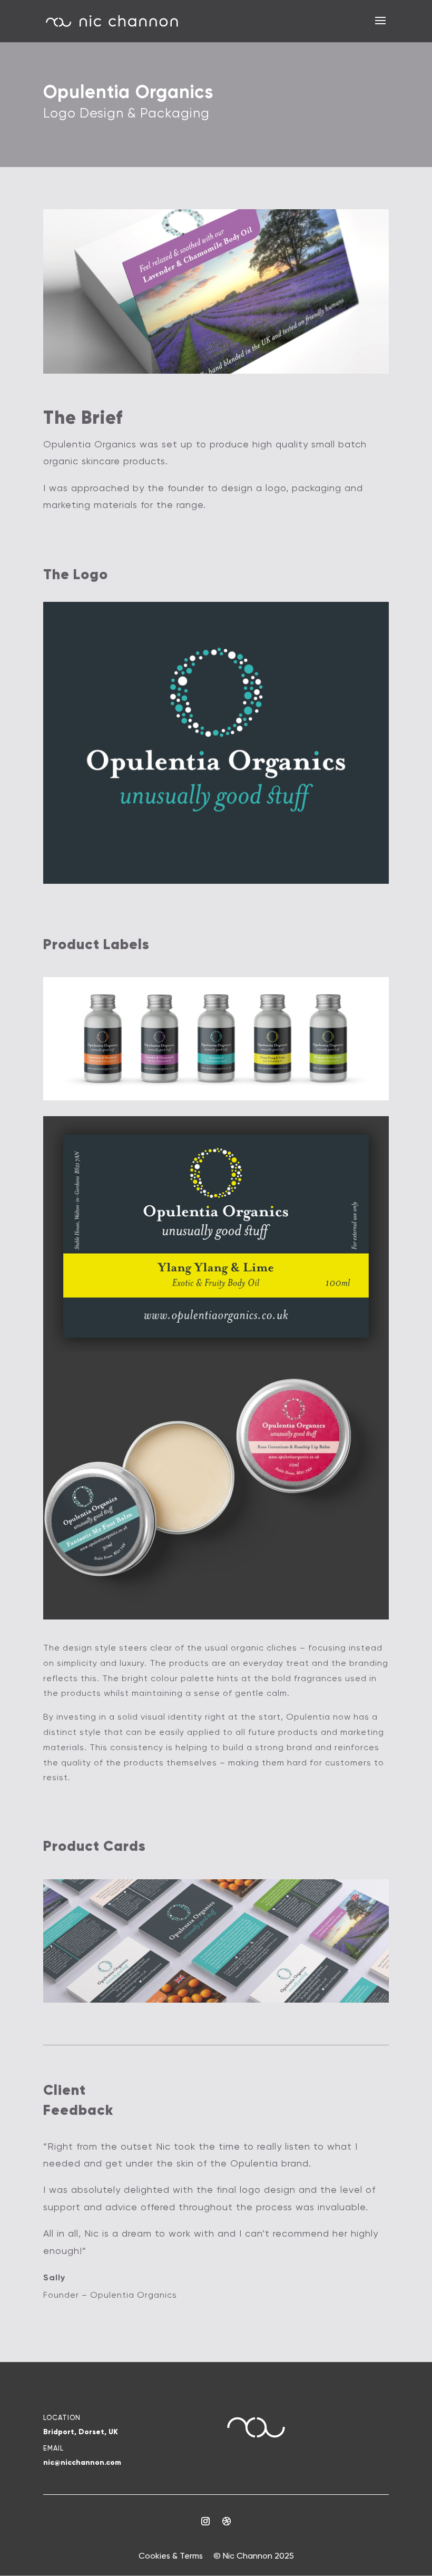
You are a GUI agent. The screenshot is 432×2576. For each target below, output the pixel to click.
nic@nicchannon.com (82, 2462)
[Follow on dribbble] (227, 2521)
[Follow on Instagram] (205, 2521)
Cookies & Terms (171, 2556)
